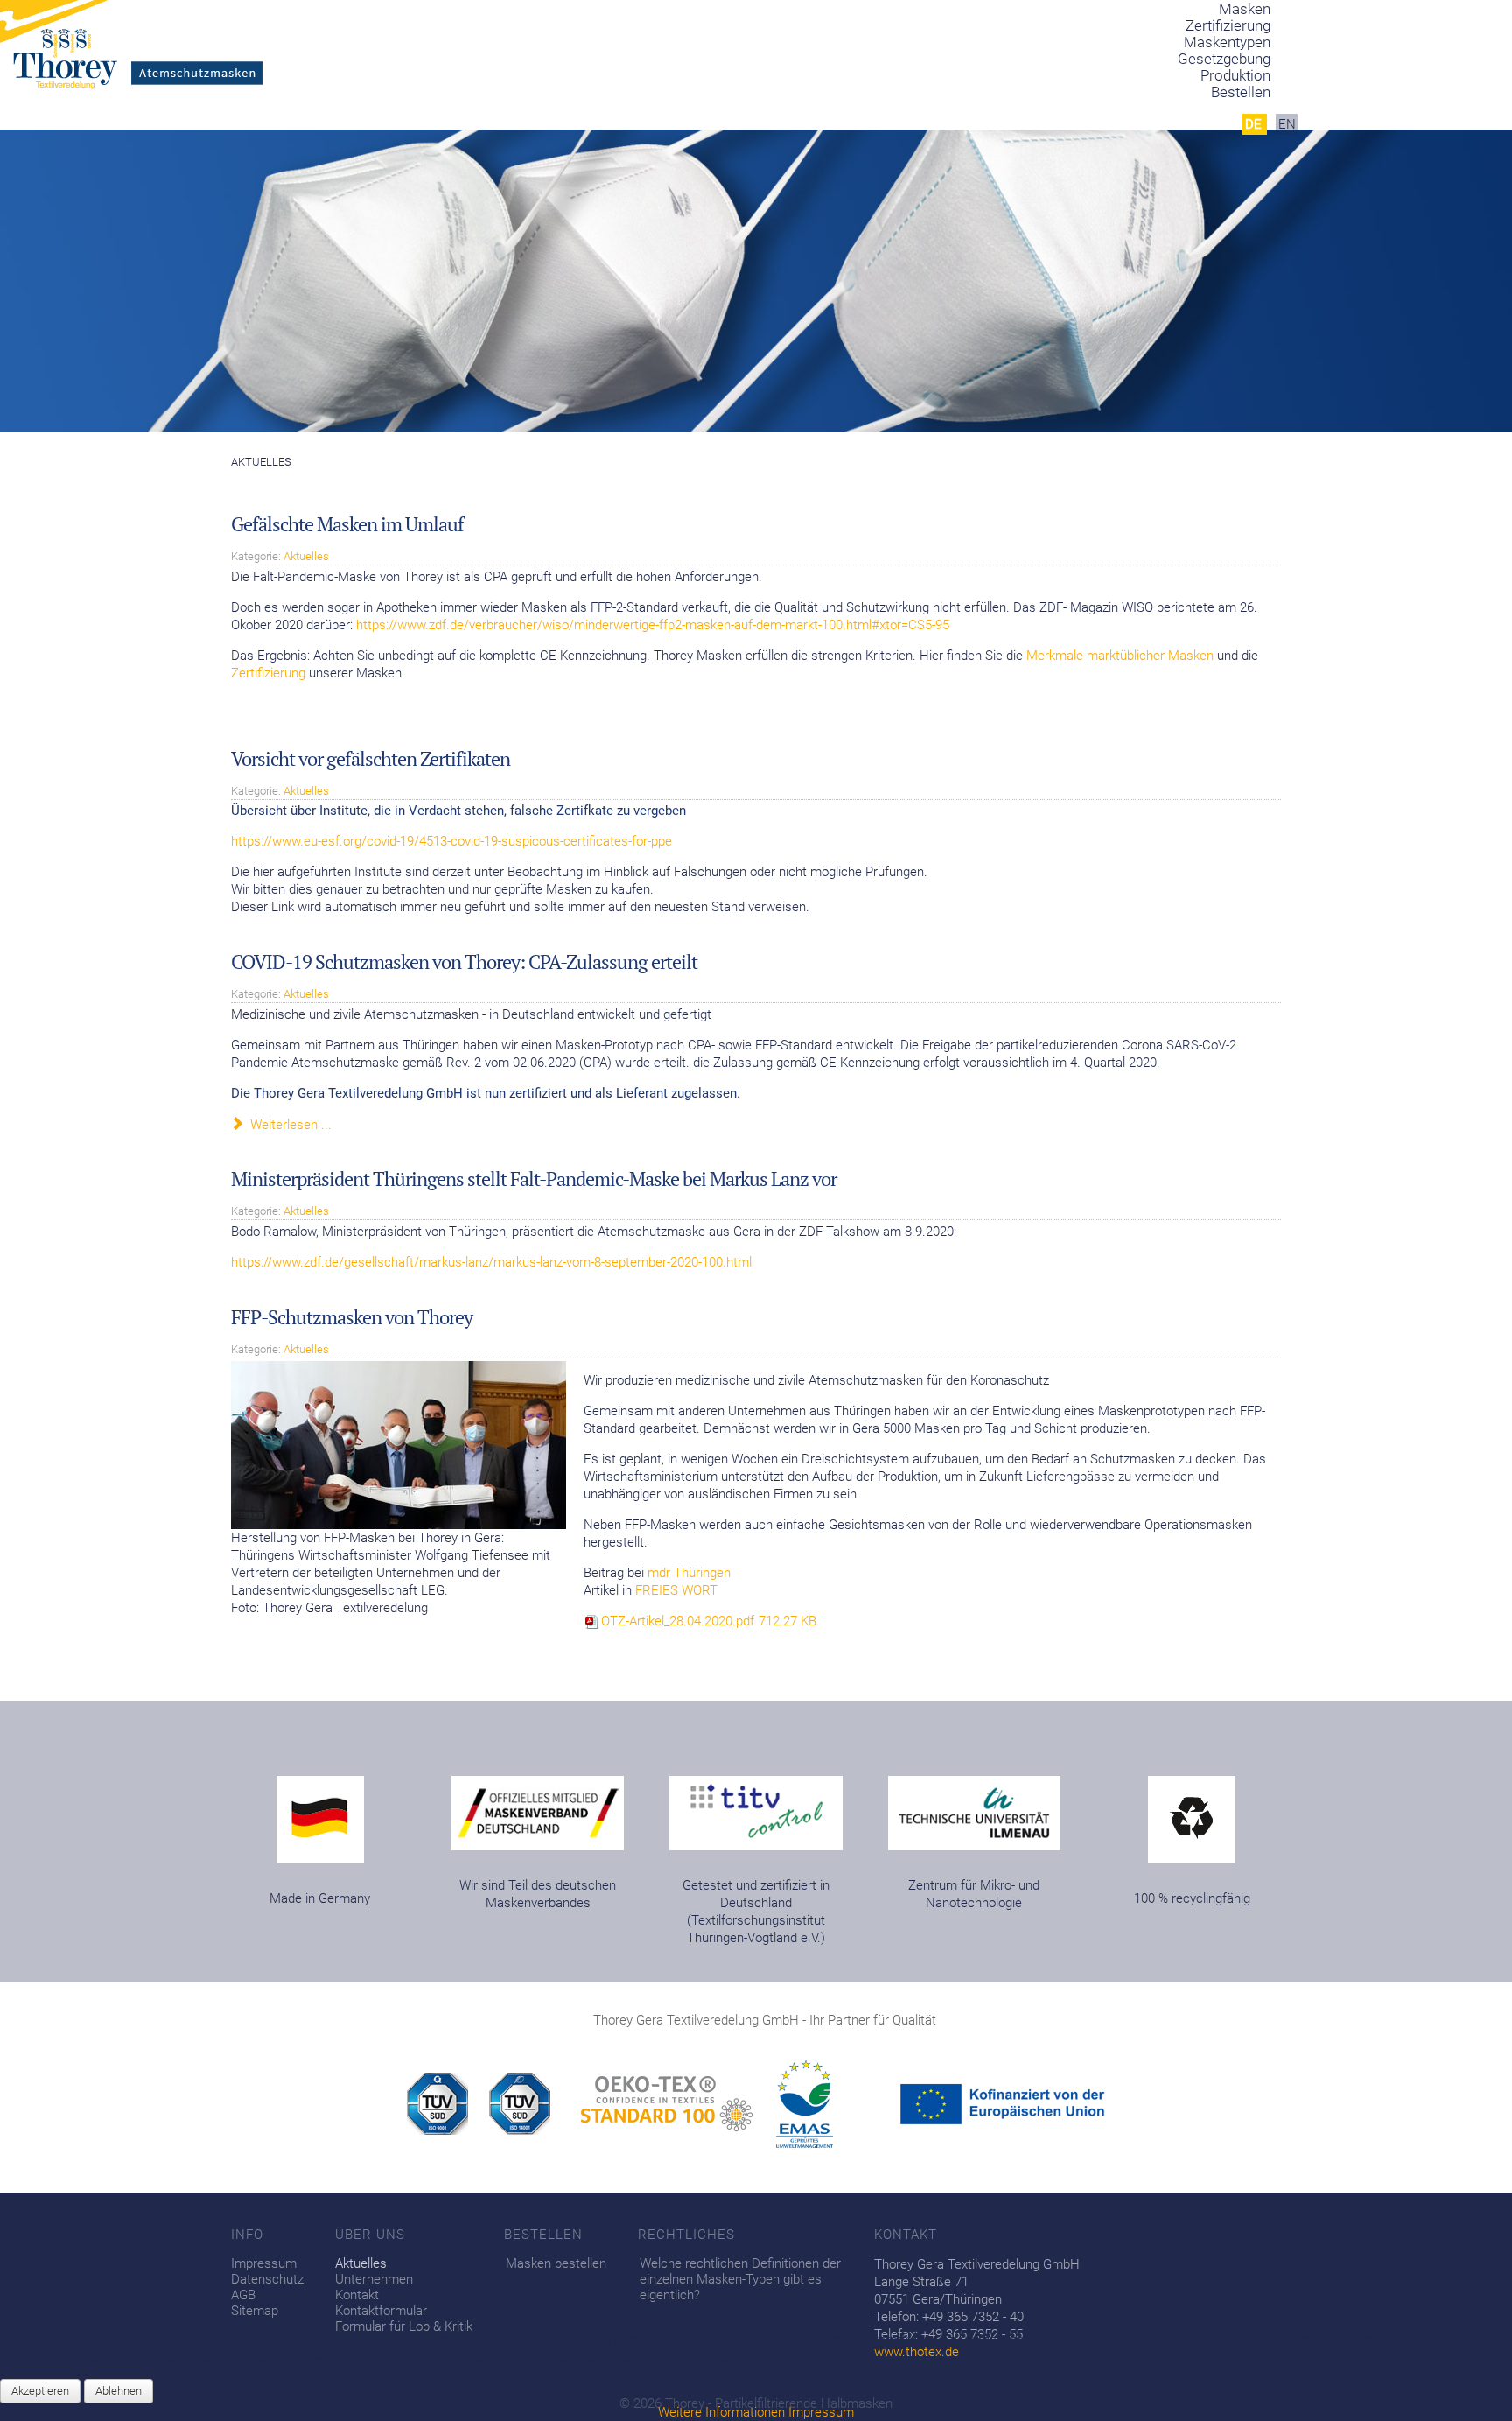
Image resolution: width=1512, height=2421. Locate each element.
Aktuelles (306, 556)
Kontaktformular (381, 2311)
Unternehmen (374, 2279)
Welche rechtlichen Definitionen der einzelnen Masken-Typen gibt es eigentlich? (740, 2279)
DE (1255, 124)
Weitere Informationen (721, 2412)
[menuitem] (1241, 92)
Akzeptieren (40, 2391)
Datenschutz (267, 2279)
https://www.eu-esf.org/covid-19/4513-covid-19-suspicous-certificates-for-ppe (451, 841)
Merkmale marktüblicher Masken (1122, 656)
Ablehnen (119, 2391)
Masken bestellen (556, 2263)
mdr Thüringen (689, 1573)
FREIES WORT (676, 1590)
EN (1287, 124)
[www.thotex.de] (448, 2103)
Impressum (264, 2263)
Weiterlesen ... (289, 1125)
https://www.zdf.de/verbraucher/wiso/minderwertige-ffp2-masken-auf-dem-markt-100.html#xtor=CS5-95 (653, 625)
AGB (243, 2295)
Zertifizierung (268, 673)
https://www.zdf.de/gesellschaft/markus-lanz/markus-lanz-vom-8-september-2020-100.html (491, 1262)
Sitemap (255, 2311)
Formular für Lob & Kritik (404, 2326)
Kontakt (357, 2295)
